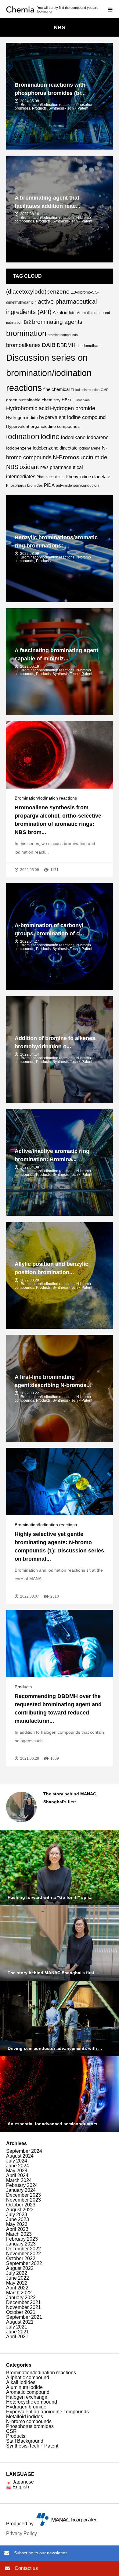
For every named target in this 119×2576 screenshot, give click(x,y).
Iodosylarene (90, 448)
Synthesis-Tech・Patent (32, 2446)
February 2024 (22, 2185)
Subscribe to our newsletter (40, 2553)
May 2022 (17, 2283)
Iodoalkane (73, 437)
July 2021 (17, 2327)
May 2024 (17, 2171)
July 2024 (17, 2161)
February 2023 (22, 2239)
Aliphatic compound (28, 2377)
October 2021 (21, 2312)
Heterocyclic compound (32, 2402)
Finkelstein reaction (85, 390)
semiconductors (86, 486)
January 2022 (21, 2298)
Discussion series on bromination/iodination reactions (49, 373)
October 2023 (21, 2205)
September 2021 (24, 2317)
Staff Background (25, 2441)
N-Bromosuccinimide (80, 457)
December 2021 (23, 2302)
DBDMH (66, 345)
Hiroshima (82, 400)
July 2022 (17, 2273)
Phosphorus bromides (24, 486)
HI (72, 400)
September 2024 (24, 2151)
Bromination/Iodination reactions (46, 798)
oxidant (29, 467)
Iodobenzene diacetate (55, 448)
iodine (50, 437)
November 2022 (23, 2254)
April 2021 (17, 2337)
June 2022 (18, 2278)
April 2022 (17, 2288)
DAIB (49, 345)
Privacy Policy (22, 2533)
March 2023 (19, 2234)
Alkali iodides (21, 2382)
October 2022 (21, 2258)
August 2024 (20, 2156)
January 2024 (21, 2190)
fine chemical (56, 389)
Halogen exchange (27, 2397)
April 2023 (17, 2229)
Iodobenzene (19, 448)
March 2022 (19, 2293)
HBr (65, 400)
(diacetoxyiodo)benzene (38, 292)
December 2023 (23, 2195)
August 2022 (20, 2268)
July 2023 (17, 2215)
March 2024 (19, 2180)
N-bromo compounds (29, 2421)
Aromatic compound (28, 2392)
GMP (105, 390)
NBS (12, 467)
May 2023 (17, 2224)
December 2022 (23, 2249)
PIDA (49, 485)
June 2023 (18, 2219)
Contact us (26, 2568)
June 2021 (18, 2332)
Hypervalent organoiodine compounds (43, 426)
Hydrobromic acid (27, 408)
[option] (60, 1807)
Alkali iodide (64, 313)
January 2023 (21, 2244)
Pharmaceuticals (50, 477)
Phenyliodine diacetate (88, 477)
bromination (26, 333)
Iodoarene (98, 437)
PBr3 (44, 468)
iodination (23, 437)
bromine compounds (63, 335)
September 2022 (24, 2263)
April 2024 (17, 2175)
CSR (11, 2431)
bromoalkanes (23, 345)
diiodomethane (89, 346)
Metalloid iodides (25, 2417)
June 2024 (18, 2166)
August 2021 (20, 2322)
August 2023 (20, 2210)
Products (23, 1687)
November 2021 (23, 2307)
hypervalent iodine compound (72, 417)
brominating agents (57, 322)
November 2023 (23, 2200)
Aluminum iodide (24, 2387)
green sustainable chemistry (33, 400)
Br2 (27, 322)
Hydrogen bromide (73, 408)
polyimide (64, 486)
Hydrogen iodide (22, 417)
